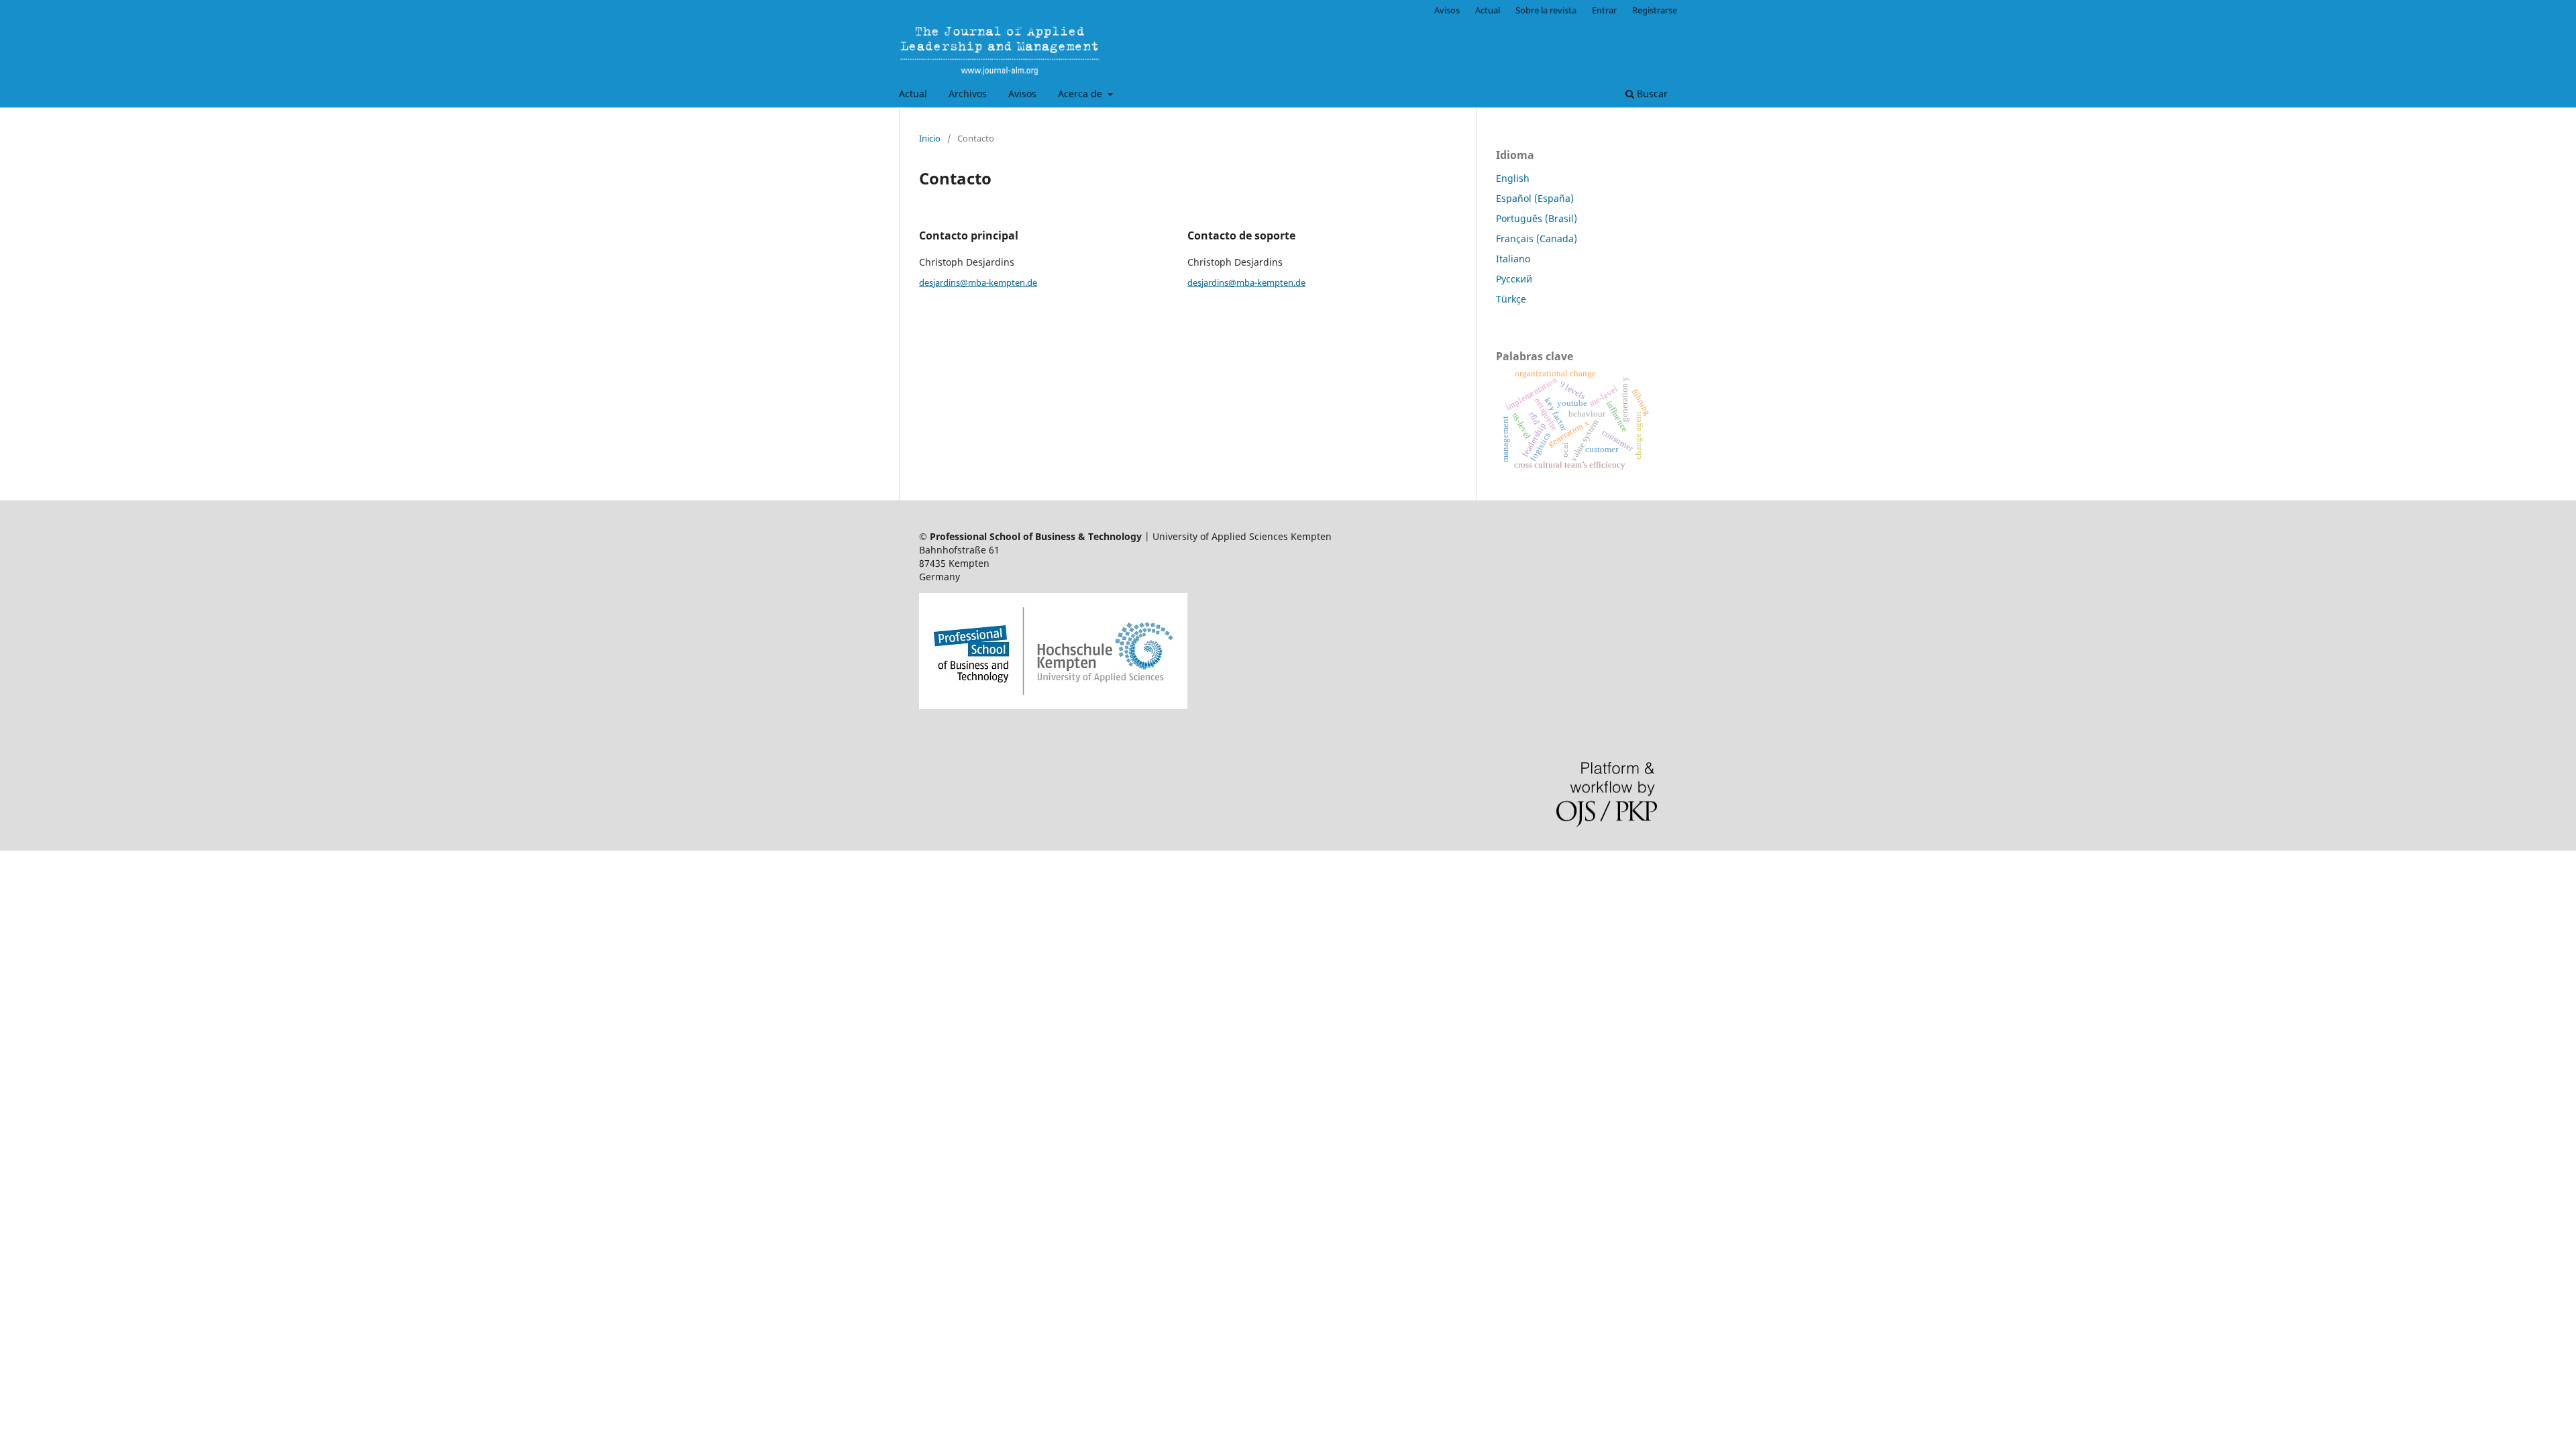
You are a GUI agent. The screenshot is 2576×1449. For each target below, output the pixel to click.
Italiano (1513, 259)
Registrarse (1655, 10)
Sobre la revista (1546, 10)
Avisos (1022, 94)
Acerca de (1081, 94)
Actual (913, 94)
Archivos (968, 94)
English (1513, 178)
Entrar (1604, 10)
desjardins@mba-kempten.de (978, 282)
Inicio (930, 138)
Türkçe (1511, 299)
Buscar (1651, 94)
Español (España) (1535, 198)
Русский (1514, 279)
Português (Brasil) (1537, 218)
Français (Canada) (1537, 238)
